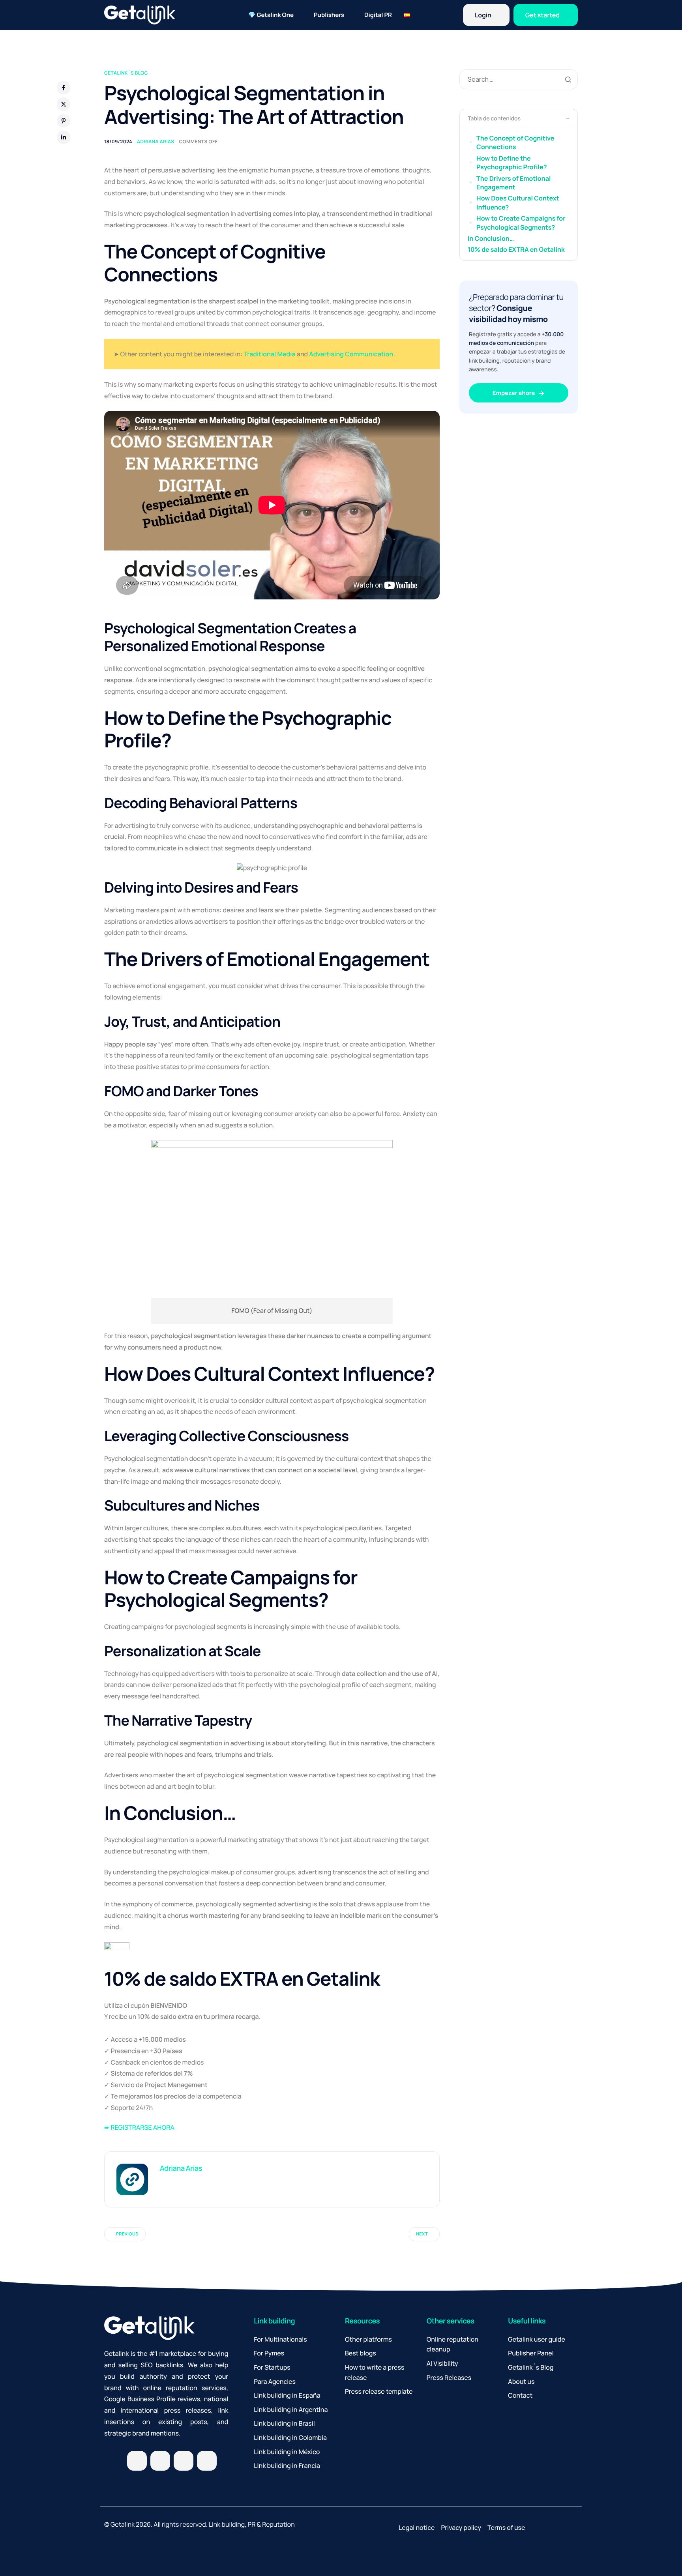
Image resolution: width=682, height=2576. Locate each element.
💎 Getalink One (271, 15)
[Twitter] (137, 2461)
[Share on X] (64, 104)
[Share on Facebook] (64, 88)
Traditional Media (269, 354)
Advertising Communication (351, 354)
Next (422, 2234)
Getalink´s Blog (126, 73)
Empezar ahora (514, 393)
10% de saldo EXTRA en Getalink (516, 249)
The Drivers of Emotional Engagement (513, 183)
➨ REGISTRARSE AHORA (139, 2127)
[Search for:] (519, 79)
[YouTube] (207, 2461)
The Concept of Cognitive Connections (515, 142)
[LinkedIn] (184, 2461)
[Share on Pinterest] (64, 121)
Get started (542, 15)
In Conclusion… (491, 238)
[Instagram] (160, 2461)
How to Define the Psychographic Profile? (511, 163)
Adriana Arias (156, 141)
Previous (127, 2234)
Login (483, 15)
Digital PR (378, 15)
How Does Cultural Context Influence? (518, 202)
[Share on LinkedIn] (64, 137)
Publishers (329, 15)
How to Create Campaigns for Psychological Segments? (521, 223)
